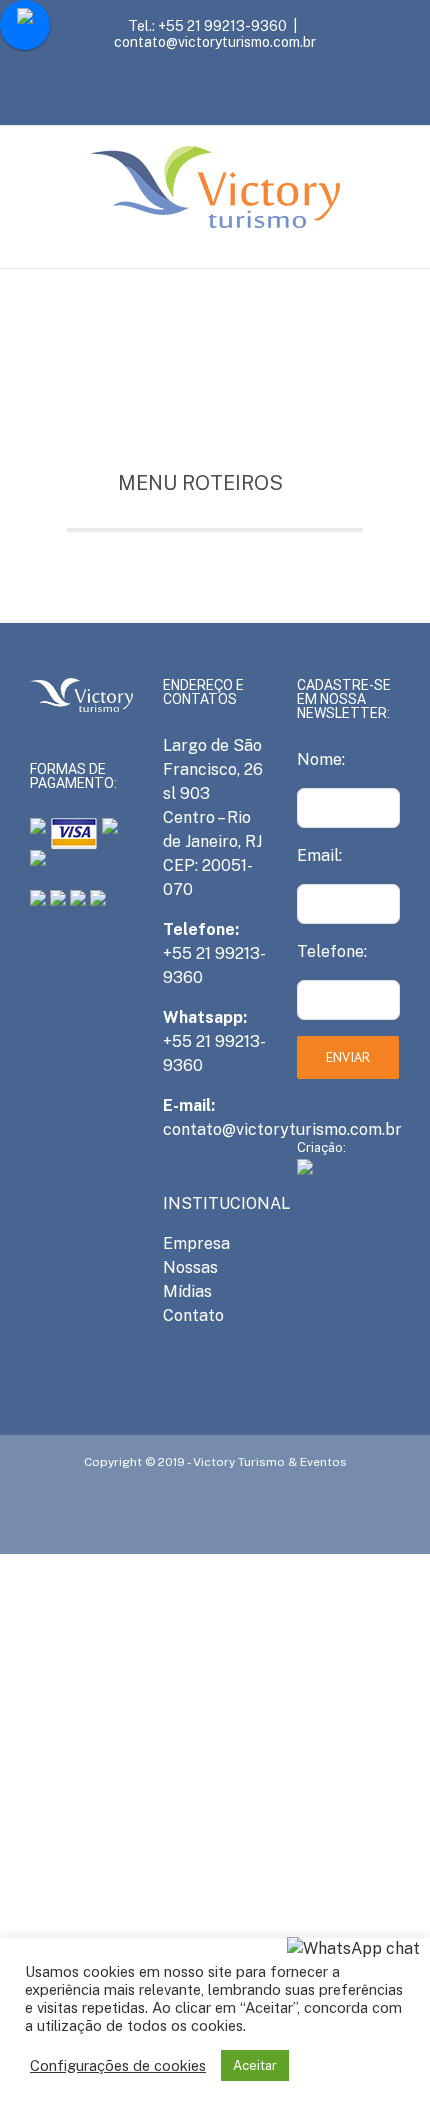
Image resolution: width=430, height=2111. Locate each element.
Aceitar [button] (255, 2065)
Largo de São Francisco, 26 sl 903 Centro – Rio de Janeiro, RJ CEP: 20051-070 (213, 817)
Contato (193, 1315)
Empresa (196, 1243)
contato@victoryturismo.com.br (215, 42)
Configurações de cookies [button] (118, 2065)
